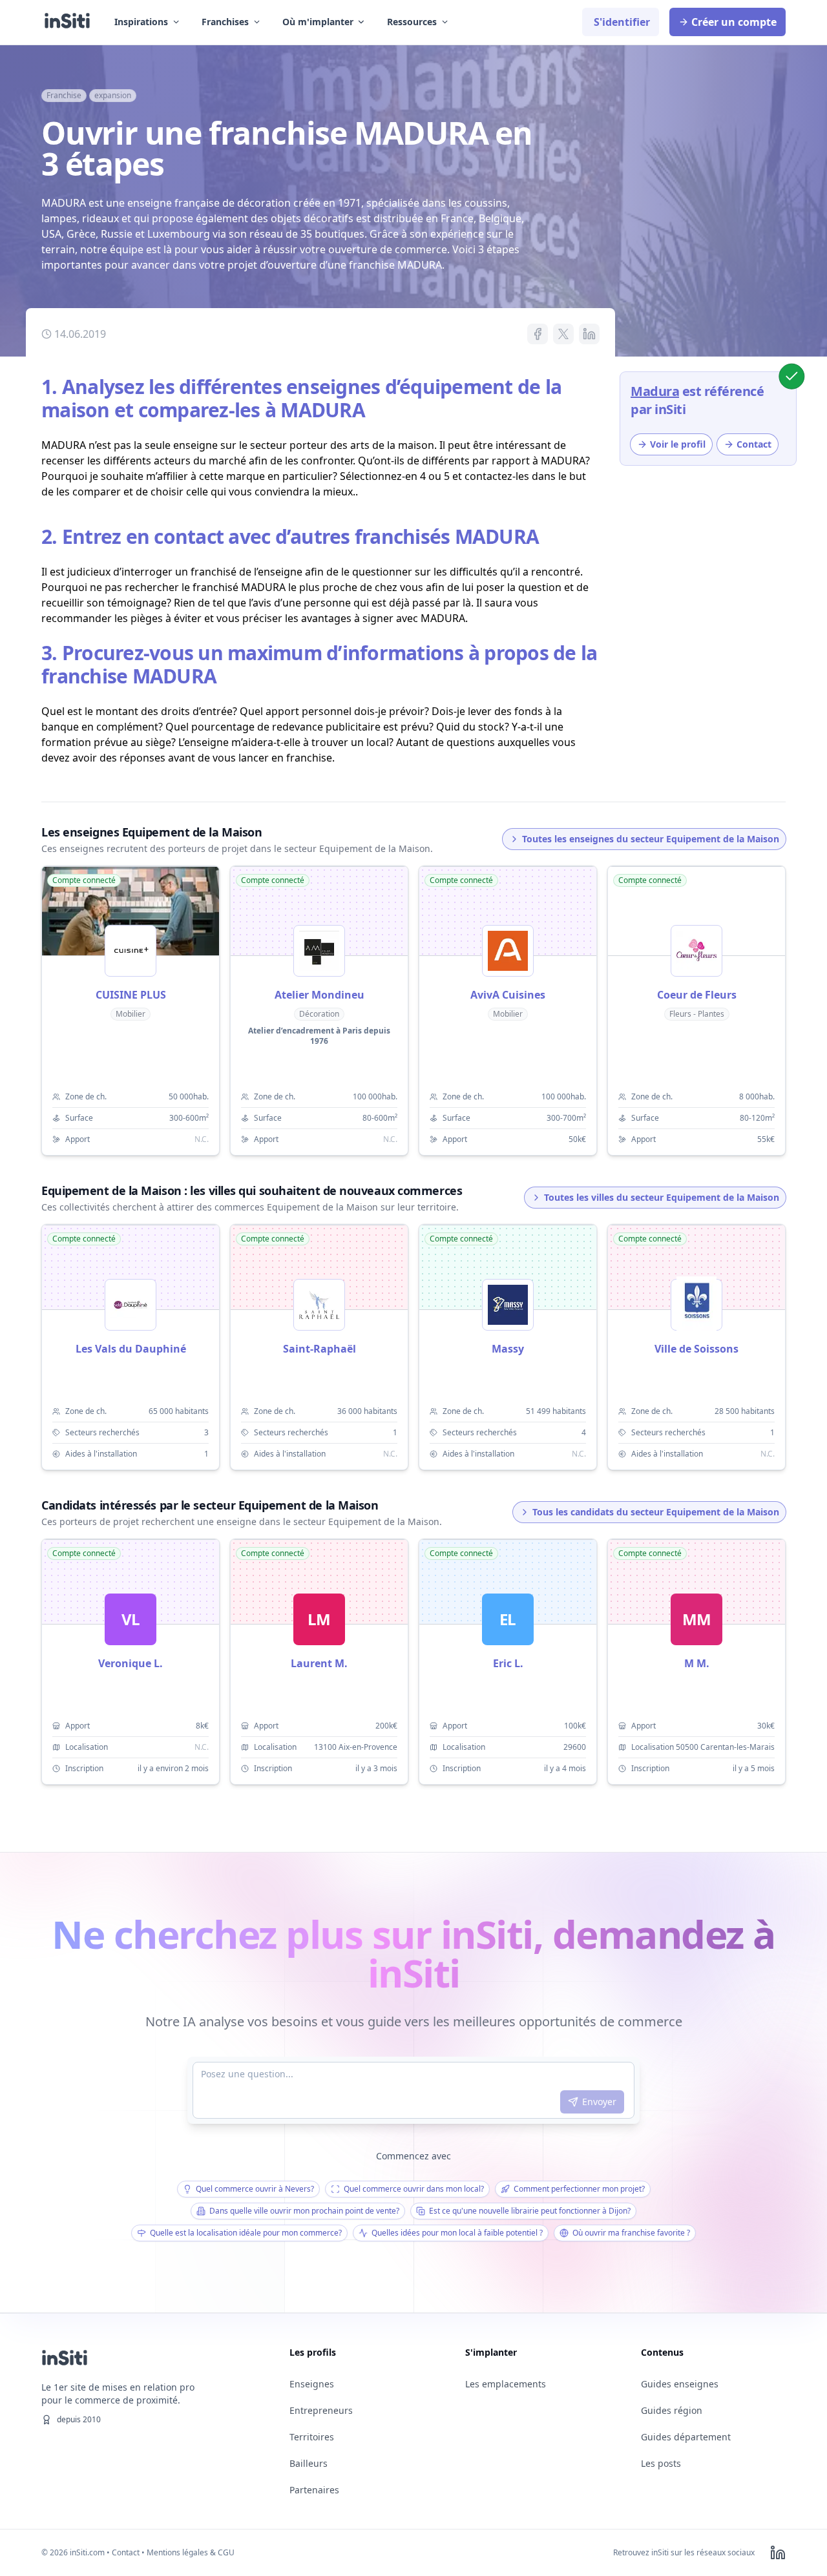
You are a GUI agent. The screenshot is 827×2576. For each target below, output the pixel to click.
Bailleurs (309, 2463)
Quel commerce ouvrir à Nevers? (255, 2189)
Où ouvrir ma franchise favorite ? (631, 2233)
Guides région (672, 2410)
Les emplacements (506, 2384)
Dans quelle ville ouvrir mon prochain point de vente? (304, 2211)
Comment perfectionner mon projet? (579, 2189)
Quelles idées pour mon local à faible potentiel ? (457, 2233)
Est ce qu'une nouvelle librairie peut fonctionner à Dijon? (530, 2211)
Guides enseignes (680, 2384)
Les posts (661, 2463)
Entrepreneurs (321, 2410)
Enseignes (312, 2384)
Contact (126, 2552)
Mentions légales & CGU (191, 2552)
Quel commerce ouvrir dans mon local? (414, 2189)
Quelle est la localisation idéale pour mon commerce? (246, 2233)
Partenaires (314, 2490)
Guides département (686, 2437)
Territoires (312, 2437)
